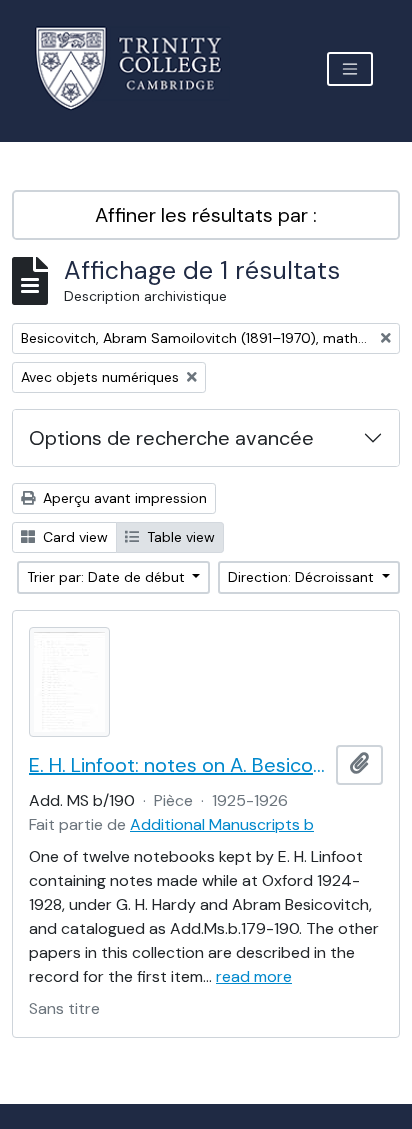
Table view (179, 537)
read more (254, 976)
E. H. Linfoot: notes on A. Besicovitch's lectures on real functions (178, 765)
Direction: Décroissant (303, 577)
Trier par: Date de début (108, 577)
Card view (73, 537)
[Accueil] (140, 68)
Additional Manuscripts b (222, 824)
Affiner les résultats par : (206, 215)
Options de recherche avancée (171, 438)
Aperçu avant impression (123, 498)
